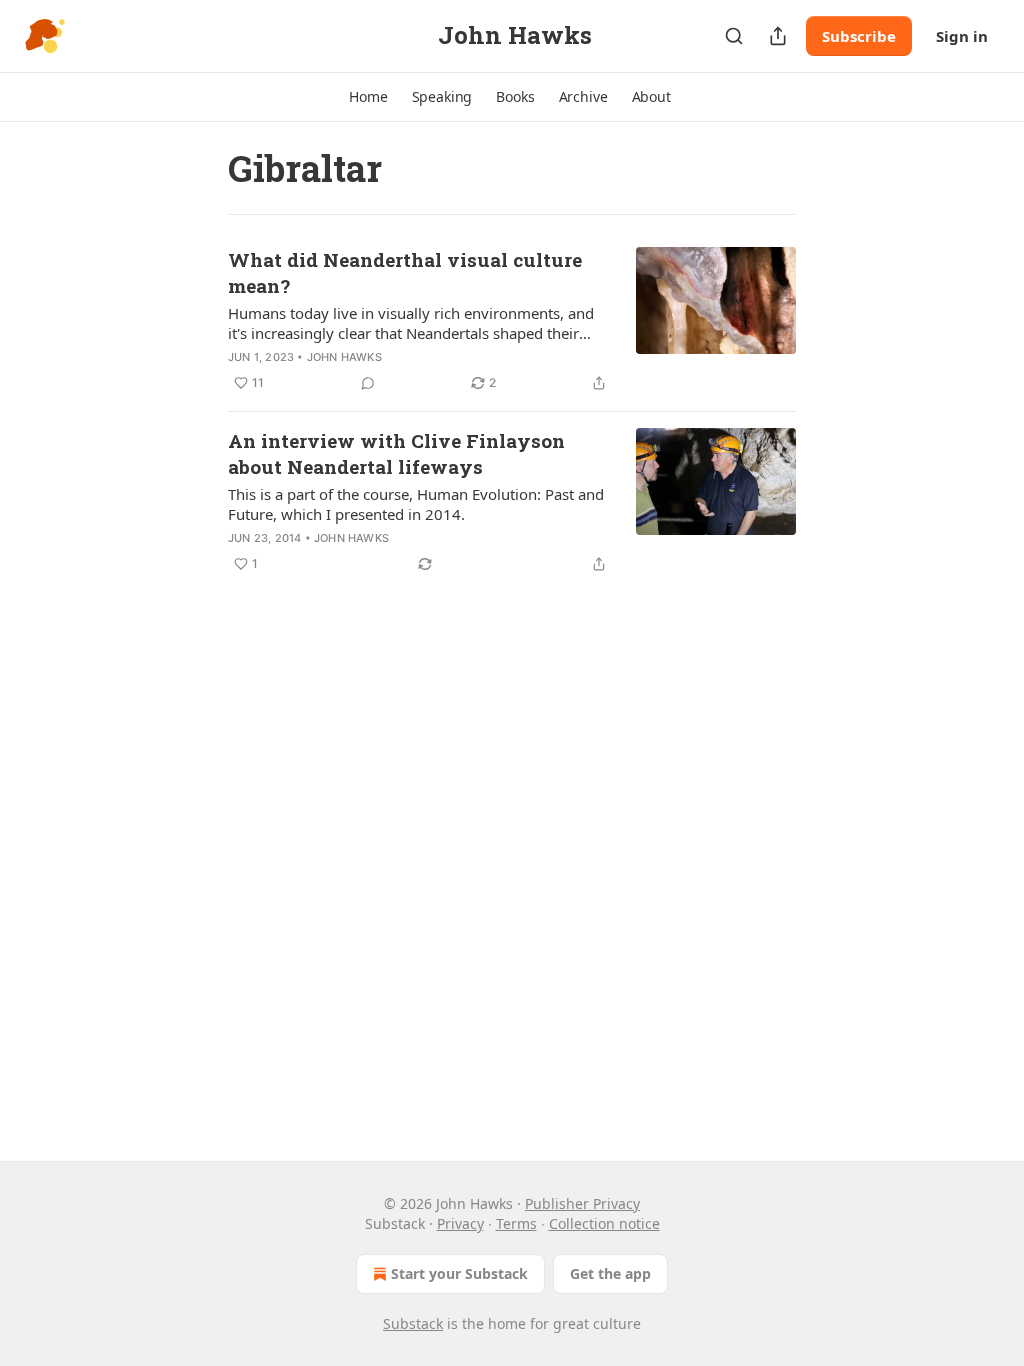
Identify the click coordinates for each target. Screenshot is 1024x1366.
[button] (368, 97)
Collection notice (604, 1223)
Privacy (460, 1223)
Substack (413, 1323)
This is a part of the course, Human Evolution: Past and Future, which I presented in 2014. (416, 504)
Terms (516, 1223)
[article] (512, 321)
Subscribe (859, 36)
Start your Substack (459, 1273)
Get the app (610, 1273)
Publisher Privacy (582, 1203)
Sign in (962, 36)
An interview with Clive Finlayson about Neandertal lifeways (396, 453)
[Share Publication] (778, 36)
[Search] (734, 36)
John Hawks (344, 357)
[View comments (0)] (368, 383)
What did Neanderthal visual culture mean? (405, 272)
